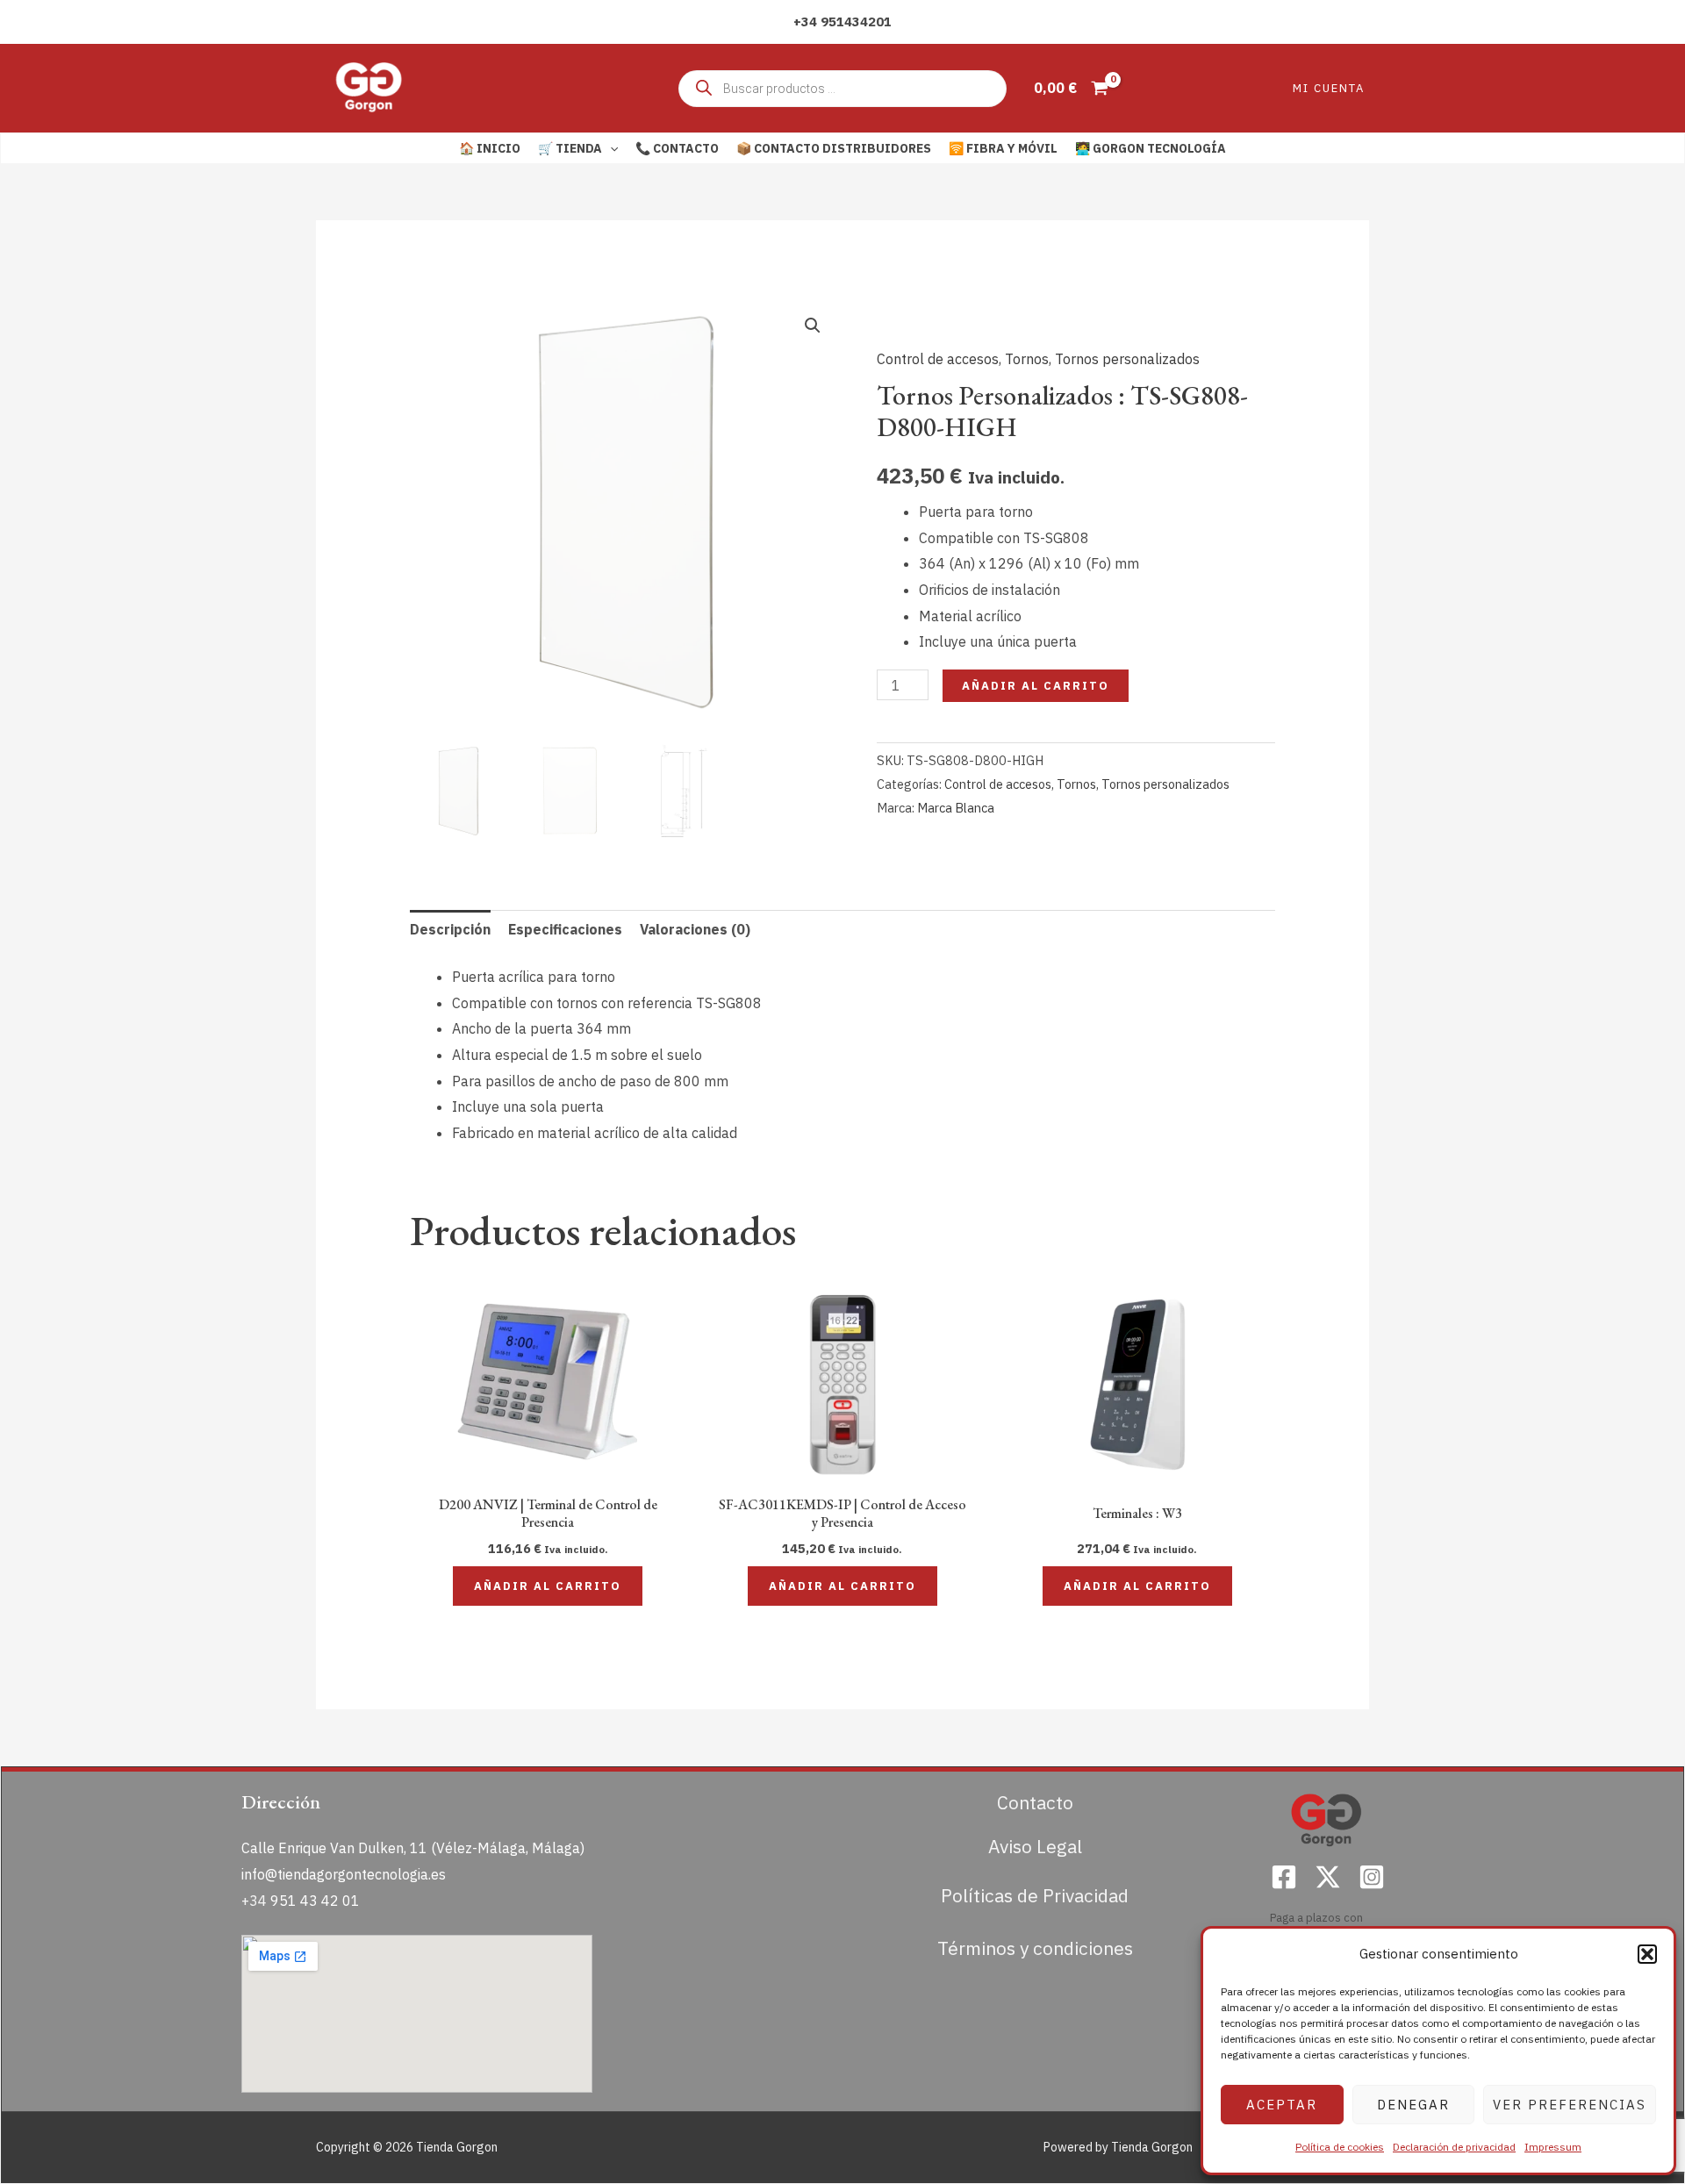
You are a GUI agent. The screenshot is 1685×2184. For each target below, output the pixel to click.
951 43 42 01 (315, 1901)
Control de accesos (938, 359)
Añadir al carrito (1036, 686)
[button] (1647, 1954)
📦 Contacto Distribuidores (834, 148)
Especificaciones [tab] (565, 929)
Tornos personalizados (1127, 359)
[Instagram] (1372, 1877)
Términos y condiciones (1035, 1948)
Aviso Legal (1035, 1846)
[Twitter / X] (1328, 1877)
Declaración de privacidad (1454, 2147)
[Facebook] (1284, 1877)
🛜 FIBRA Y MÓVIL (1003, 148)
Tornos (1027, 359)
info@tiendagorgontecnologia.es (344, 1874)
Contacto (1035, 1802)
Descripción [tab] (450, 929)
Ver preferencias (1570, 2105)
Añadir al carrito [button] (548, 1586)
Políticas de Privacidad (1035, 1895)
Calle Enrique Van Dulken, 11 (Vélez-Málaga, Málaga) (413, 1848)
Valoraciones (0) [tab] (695, 929)
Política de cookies (1340, 2147)
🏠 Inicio (490, 148)
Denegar (1413, 2105)
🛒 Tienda (570, 148)
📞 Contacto (677, 148)
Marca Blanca (956, 808)
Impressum (1553, 2147)
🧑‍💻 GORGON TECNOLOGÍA (1151, 148)
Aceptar (1282, 2105)
